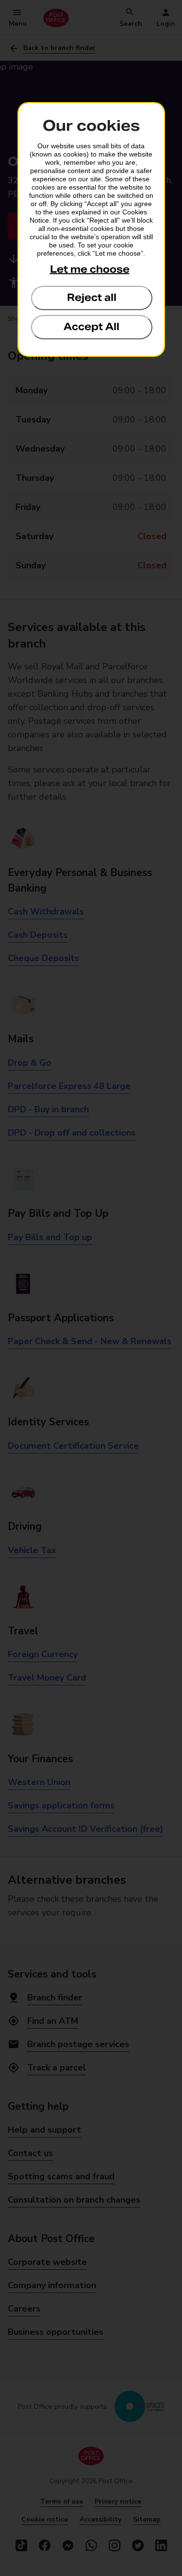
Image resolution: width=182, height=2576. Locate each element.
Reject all (92, 298)
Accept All (91, 327)
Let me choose (90, 269)
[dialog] (91, 229)
